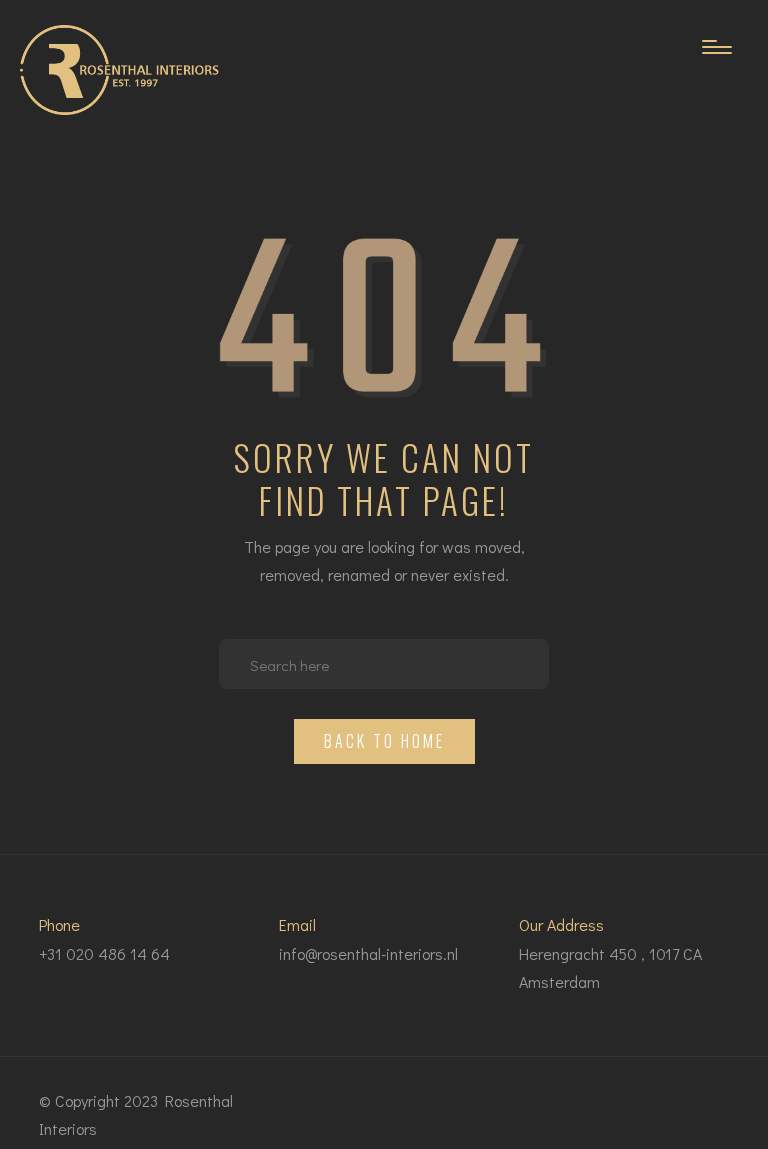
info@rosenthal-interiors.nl (368, 953)
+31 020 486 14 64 (104, 953)
